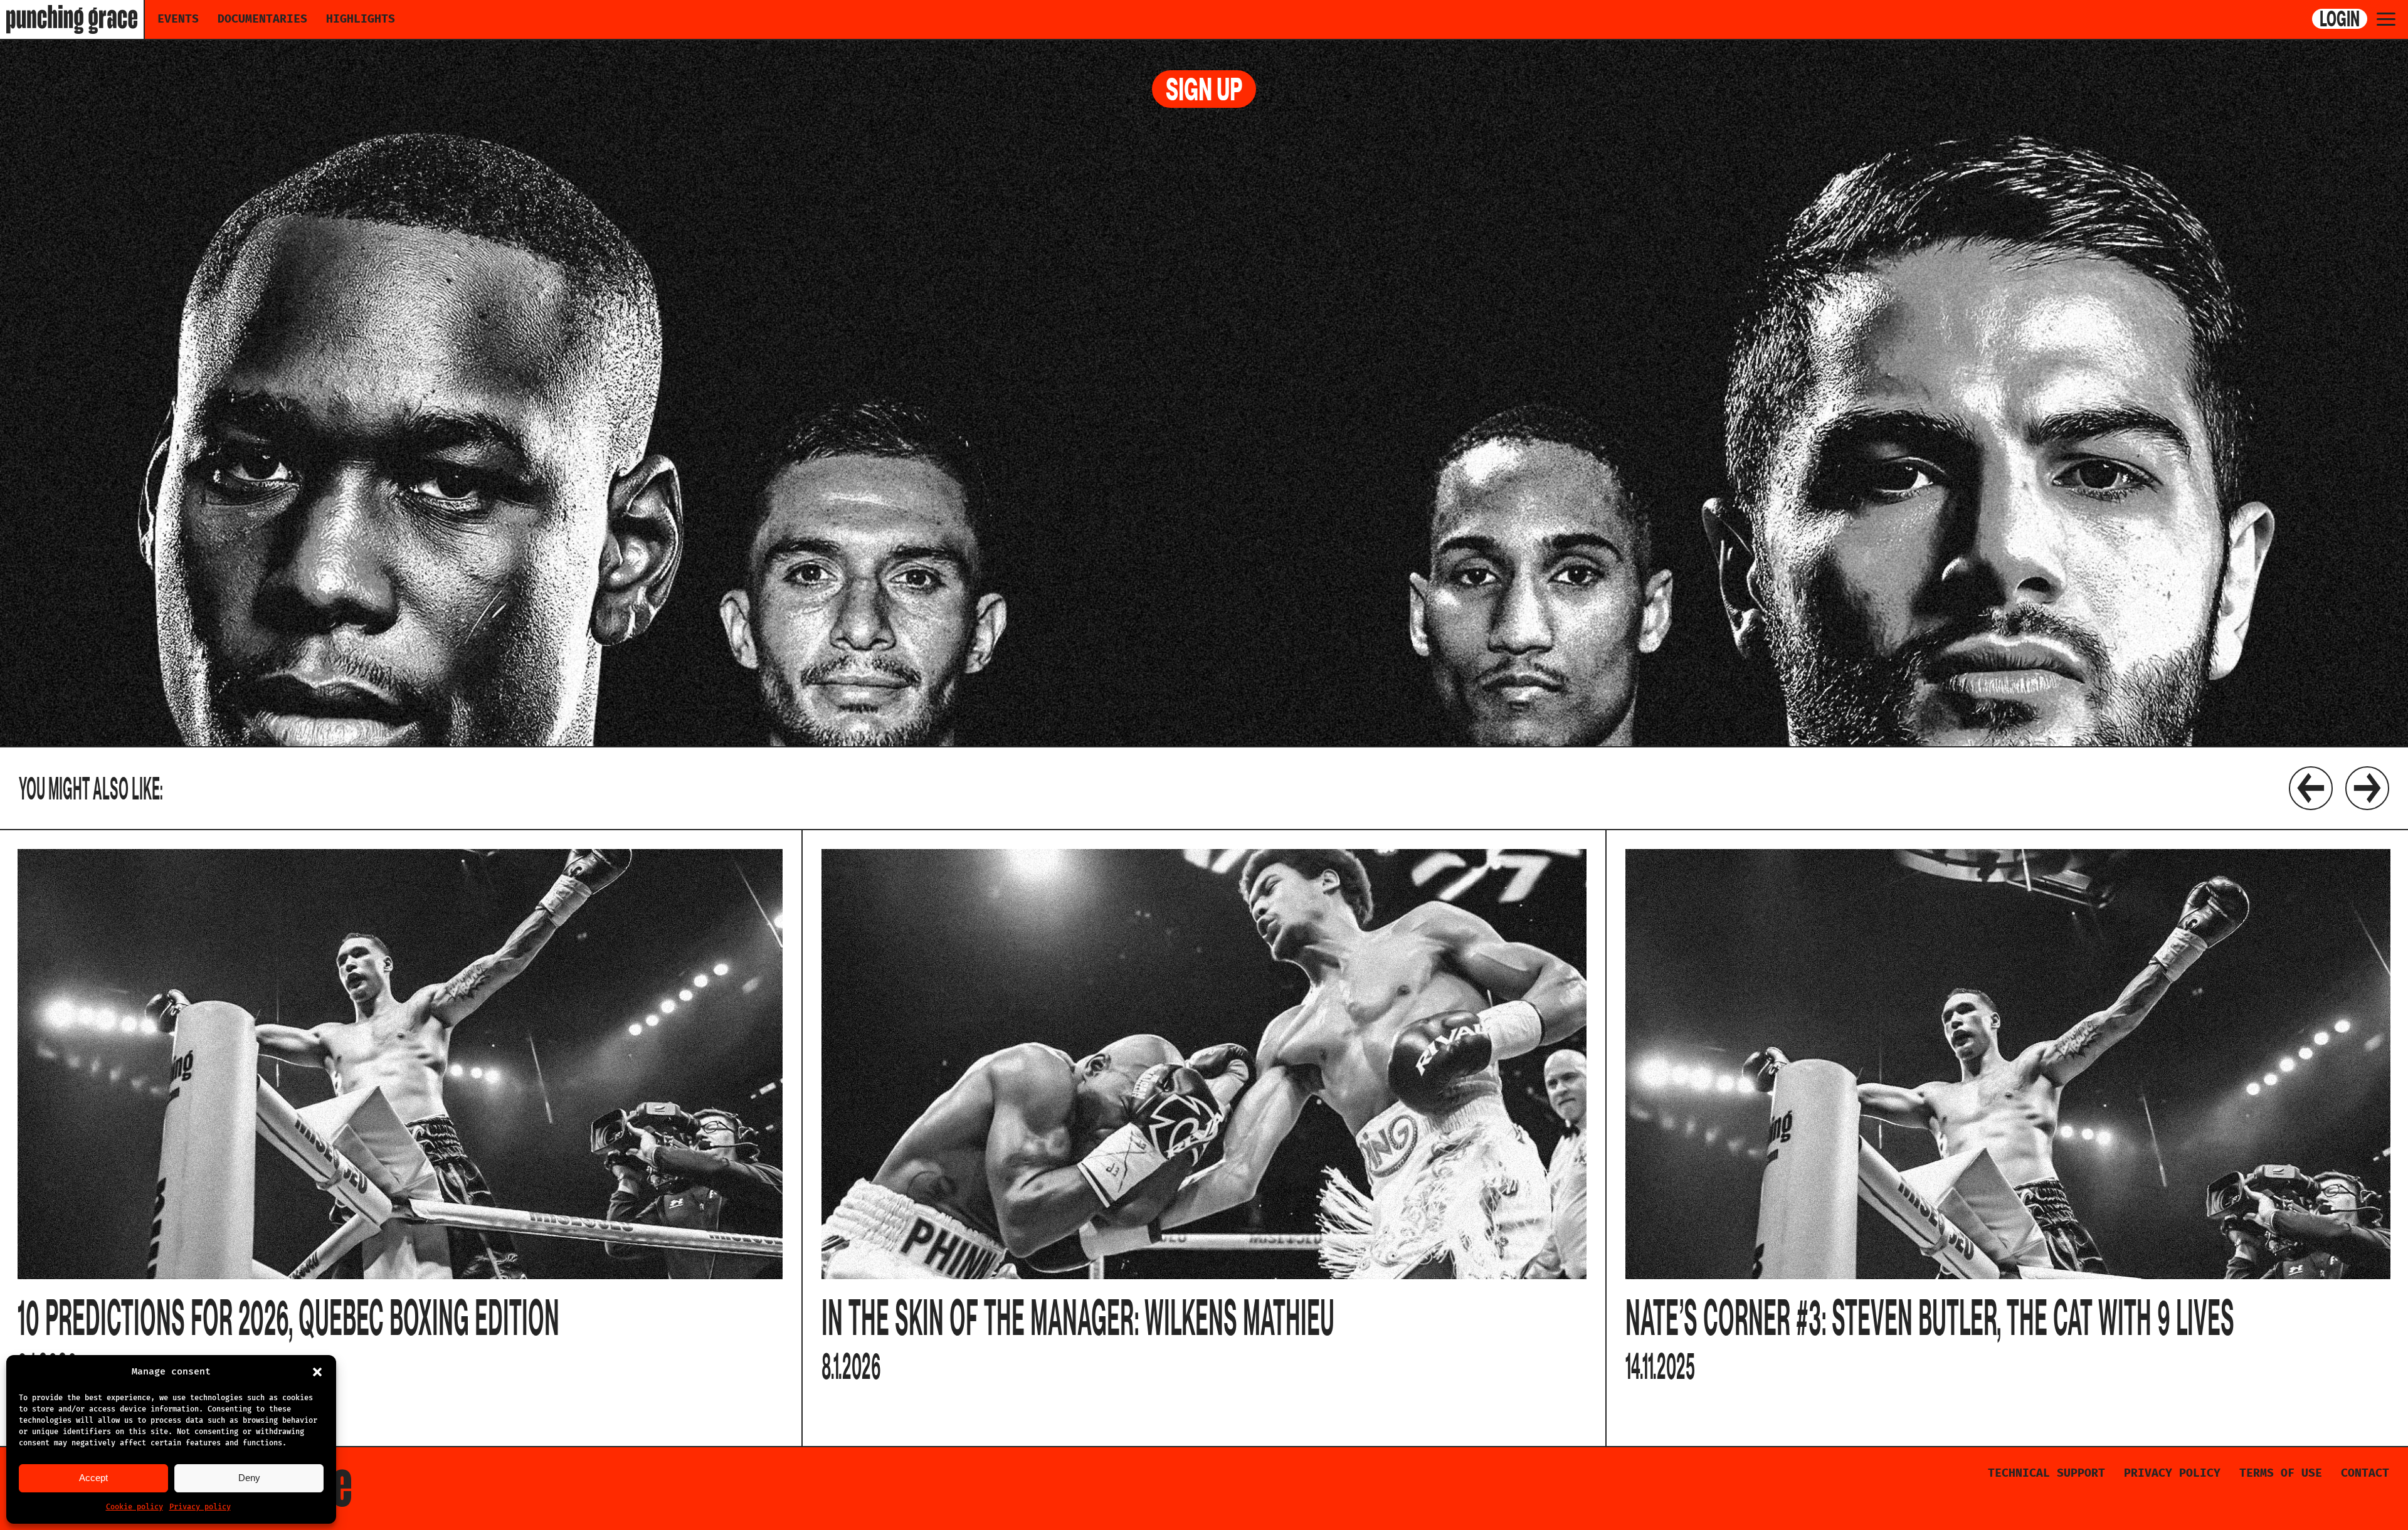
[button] (317, 1372)
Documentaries (262, 19)
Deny (249, 1478)
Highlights (361, 19)
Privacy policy (200, 1507)
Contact (2365, 1473)
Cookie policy (135, 1507)
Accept (93, 1478)
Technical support (2046, 1473)
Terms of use (2281, 1473)
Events (178, 19)
